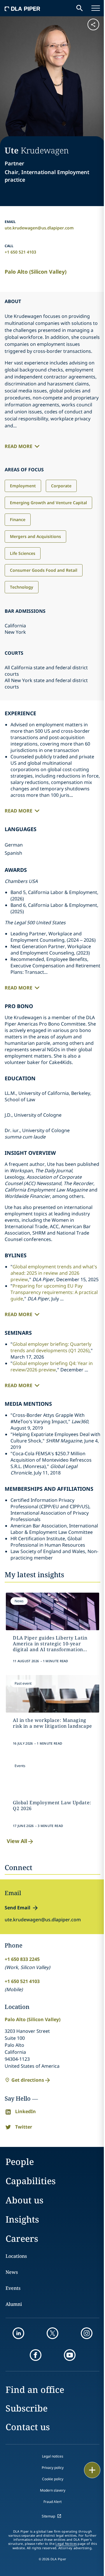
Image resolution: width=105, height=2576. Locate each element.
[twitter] (52, 2333)
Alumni (14, 2304)
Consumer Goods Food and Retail (44, 570)
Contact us (28, 2427)
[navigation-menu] (96, 8)
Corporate (61, 486)
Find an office (35, 2390)
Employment (23, 486)
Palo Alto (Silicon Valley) (36, 272)
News (12, 2272)
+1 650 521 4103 (20, 252)
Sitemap (48, 2516)
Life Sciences (23, 553)
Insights (22, 2219)
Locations (16, 2256)
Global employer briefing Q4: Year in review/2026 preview (52, 1366)
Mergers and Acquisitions (35, 536)
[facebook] (36, 2355)
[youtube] (70, 2355)
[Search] (80, 8)
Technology (22, 587)
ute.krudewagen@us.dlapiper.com (39, 228)
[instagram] (87, 2333)
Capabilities (31, 2181)
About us (24, 2200)
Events (13, 2288)
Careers (22, 2238)
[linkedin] (18, 2333)
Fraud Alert (52, 2502)
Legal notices (53, 2456)
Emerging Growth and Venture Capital (48, 503)
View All (17, 1841)
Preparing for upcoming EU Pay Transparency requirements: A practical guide (54, 1292)
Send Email (17, 1908)
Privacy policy (53, 2468)
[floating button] (92, 2470)
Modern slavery (53, 2490)
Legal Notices (66, 2544)
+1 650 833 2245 (22, 1959)
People (20, 2162)
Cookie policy (53, 2479)
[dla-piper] (22, 8)
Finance (18, 519)
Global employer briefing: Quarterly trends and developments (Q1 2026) (51, 1347)
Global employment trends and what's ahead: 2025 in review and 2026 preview (54, 1273)
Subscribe (27, 2408)
